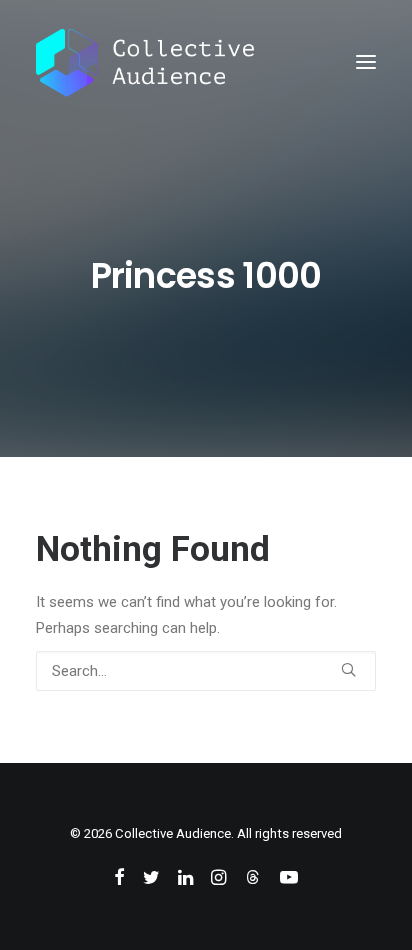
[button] (366, 62)
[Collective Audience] (145, 62)
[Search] (206, 671)
